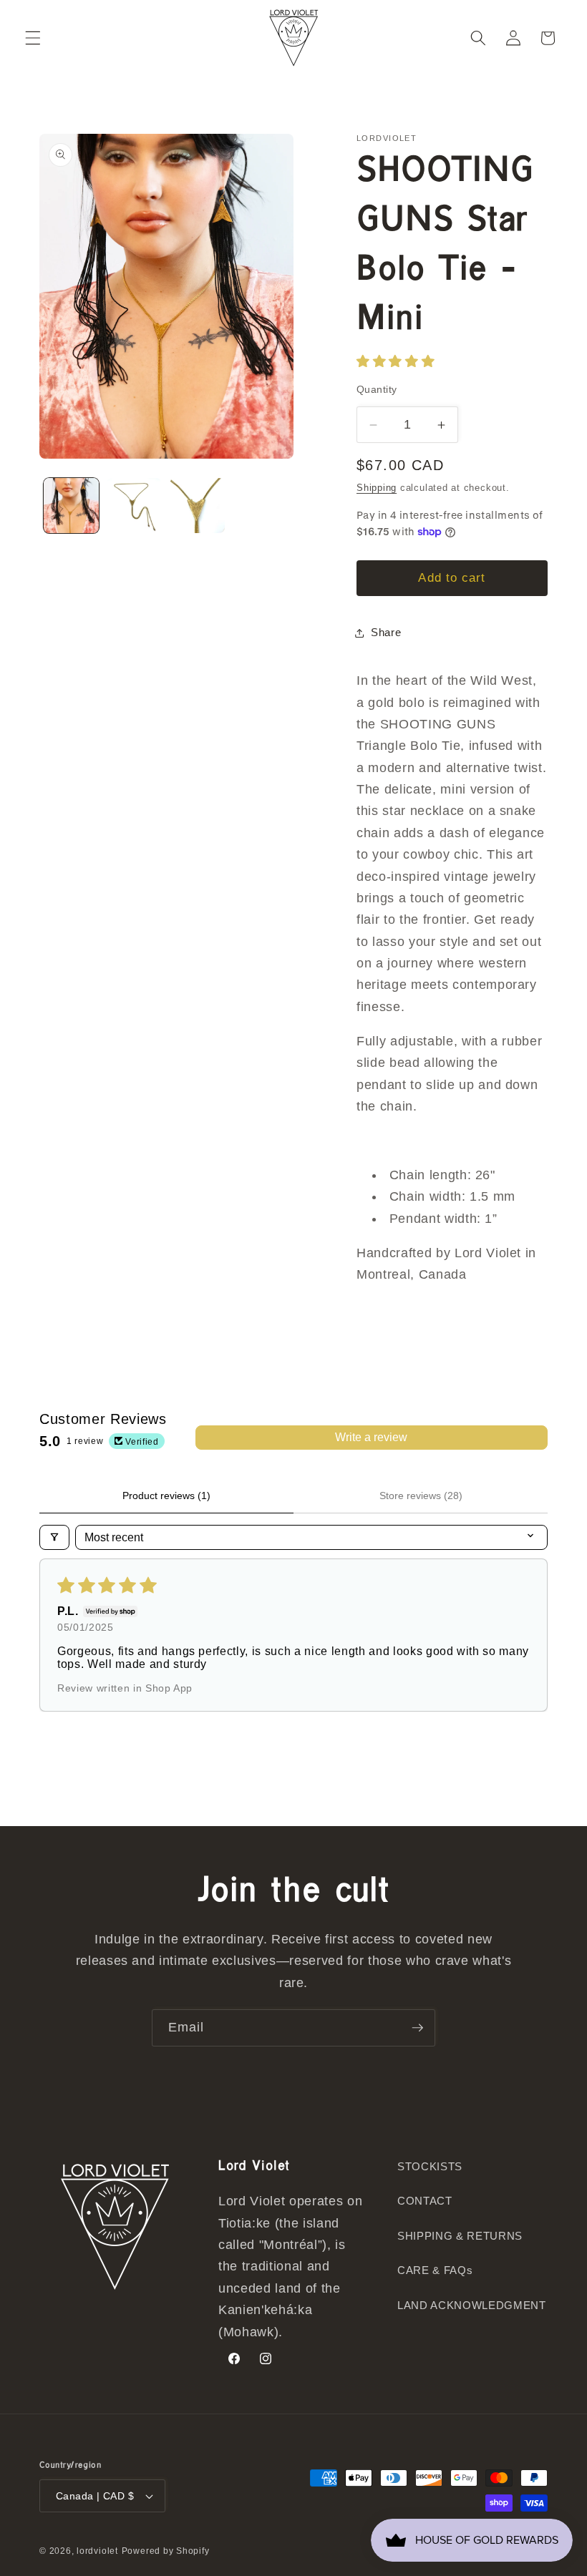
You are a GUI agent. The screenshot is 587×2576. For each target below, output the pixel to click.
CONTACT (425, 2201)
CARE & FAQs (435, 2270)
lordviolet (97, 2551)
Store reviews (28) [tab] (421, 1496)
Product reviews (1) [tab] (166, 1496)
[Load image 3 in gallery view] (197, 506)
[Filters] (54, 1537)
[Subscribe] (417, 2028)
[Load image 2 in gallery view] (134, 506)
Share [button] (386, 632)
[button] (33, 38)
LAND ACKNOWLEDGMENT (472, 2305)
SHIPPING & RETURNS (460, 2236)
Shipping (377, 488)
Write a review (371, 1437)
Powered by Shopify (166, 2551)
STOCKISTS (430, 2166)
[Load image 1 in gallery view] (71, 506)
